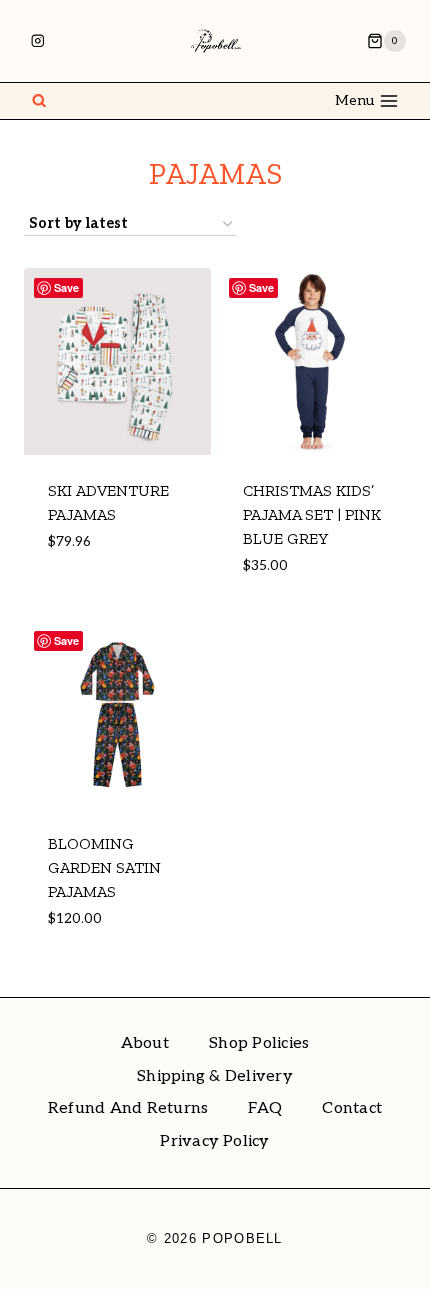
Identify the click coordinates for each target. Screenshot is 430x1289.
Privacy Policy (214, 1141)
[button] (129, 587)
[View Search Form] (39, 101)
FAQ (265, 1108)
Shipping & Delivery (215, 1076)
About (145, 1043)
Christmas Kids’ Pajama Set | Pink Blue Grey (312, 514)
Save (66, 287)
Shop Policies (259, 1043)
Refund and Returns (128, 1108)
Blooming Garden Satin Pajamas (104, 867)
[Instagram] (37, 40)
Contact (352, 1108)
